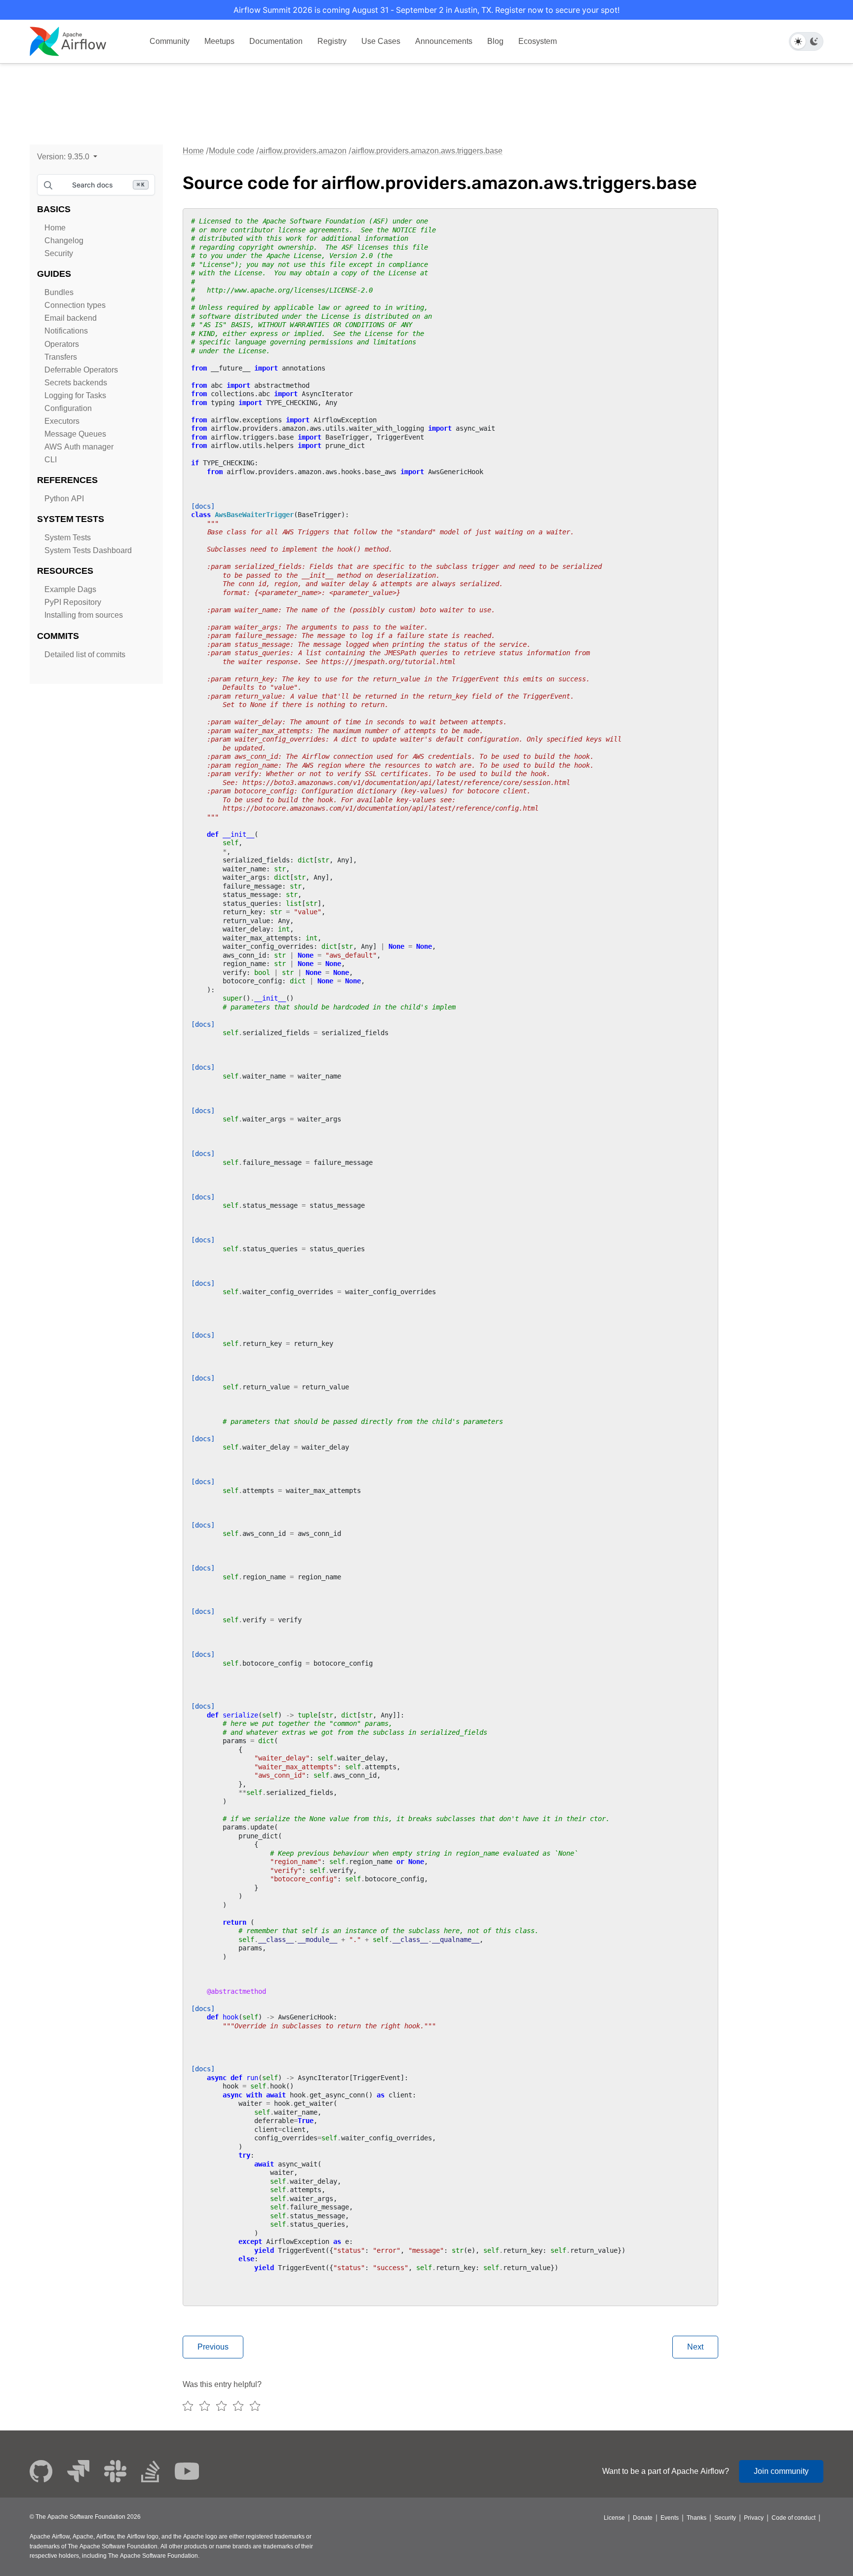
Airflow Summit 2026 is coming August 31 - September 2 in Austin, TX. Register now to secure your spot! (426, 10)
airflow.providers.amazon (303, 151)
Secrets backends (76, 383)
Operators (62, 344)
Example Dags (70, 589)
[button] (67, 157)
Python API (64, 499)
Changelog (64, 241)
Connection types (75, 305)
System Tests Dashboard (88, 550)
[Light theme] (798, 41)
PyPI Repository (73, 602)
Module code (232, 151)
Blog (495, 41)
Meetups (219, 41)
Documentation (276, 41)
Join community (781, 2471)
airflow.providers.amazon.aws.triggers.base (427, 151)
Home (55, 228)
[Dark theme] (814, 41)
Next (695, 2347)
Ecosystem (538, 41)
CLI (51, 460)
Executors (62, 421)
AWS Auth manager (79, 447)
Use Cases (381, 41)
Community (170, 41)
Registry (332, 41)
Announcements (444, 41)
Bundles (59, 292)
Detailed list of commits (85, 654)
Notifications (66, 331)
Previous (213, 2347)
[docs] (203, 506)
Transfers (61, 357)
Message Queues (75, 434)
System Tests (68, 538)
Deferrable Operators (81, 370)
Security (59, 253)
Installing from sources (84, 615)
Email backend (71, 318)
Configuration (68, 408)
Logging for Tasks (75, 395)
